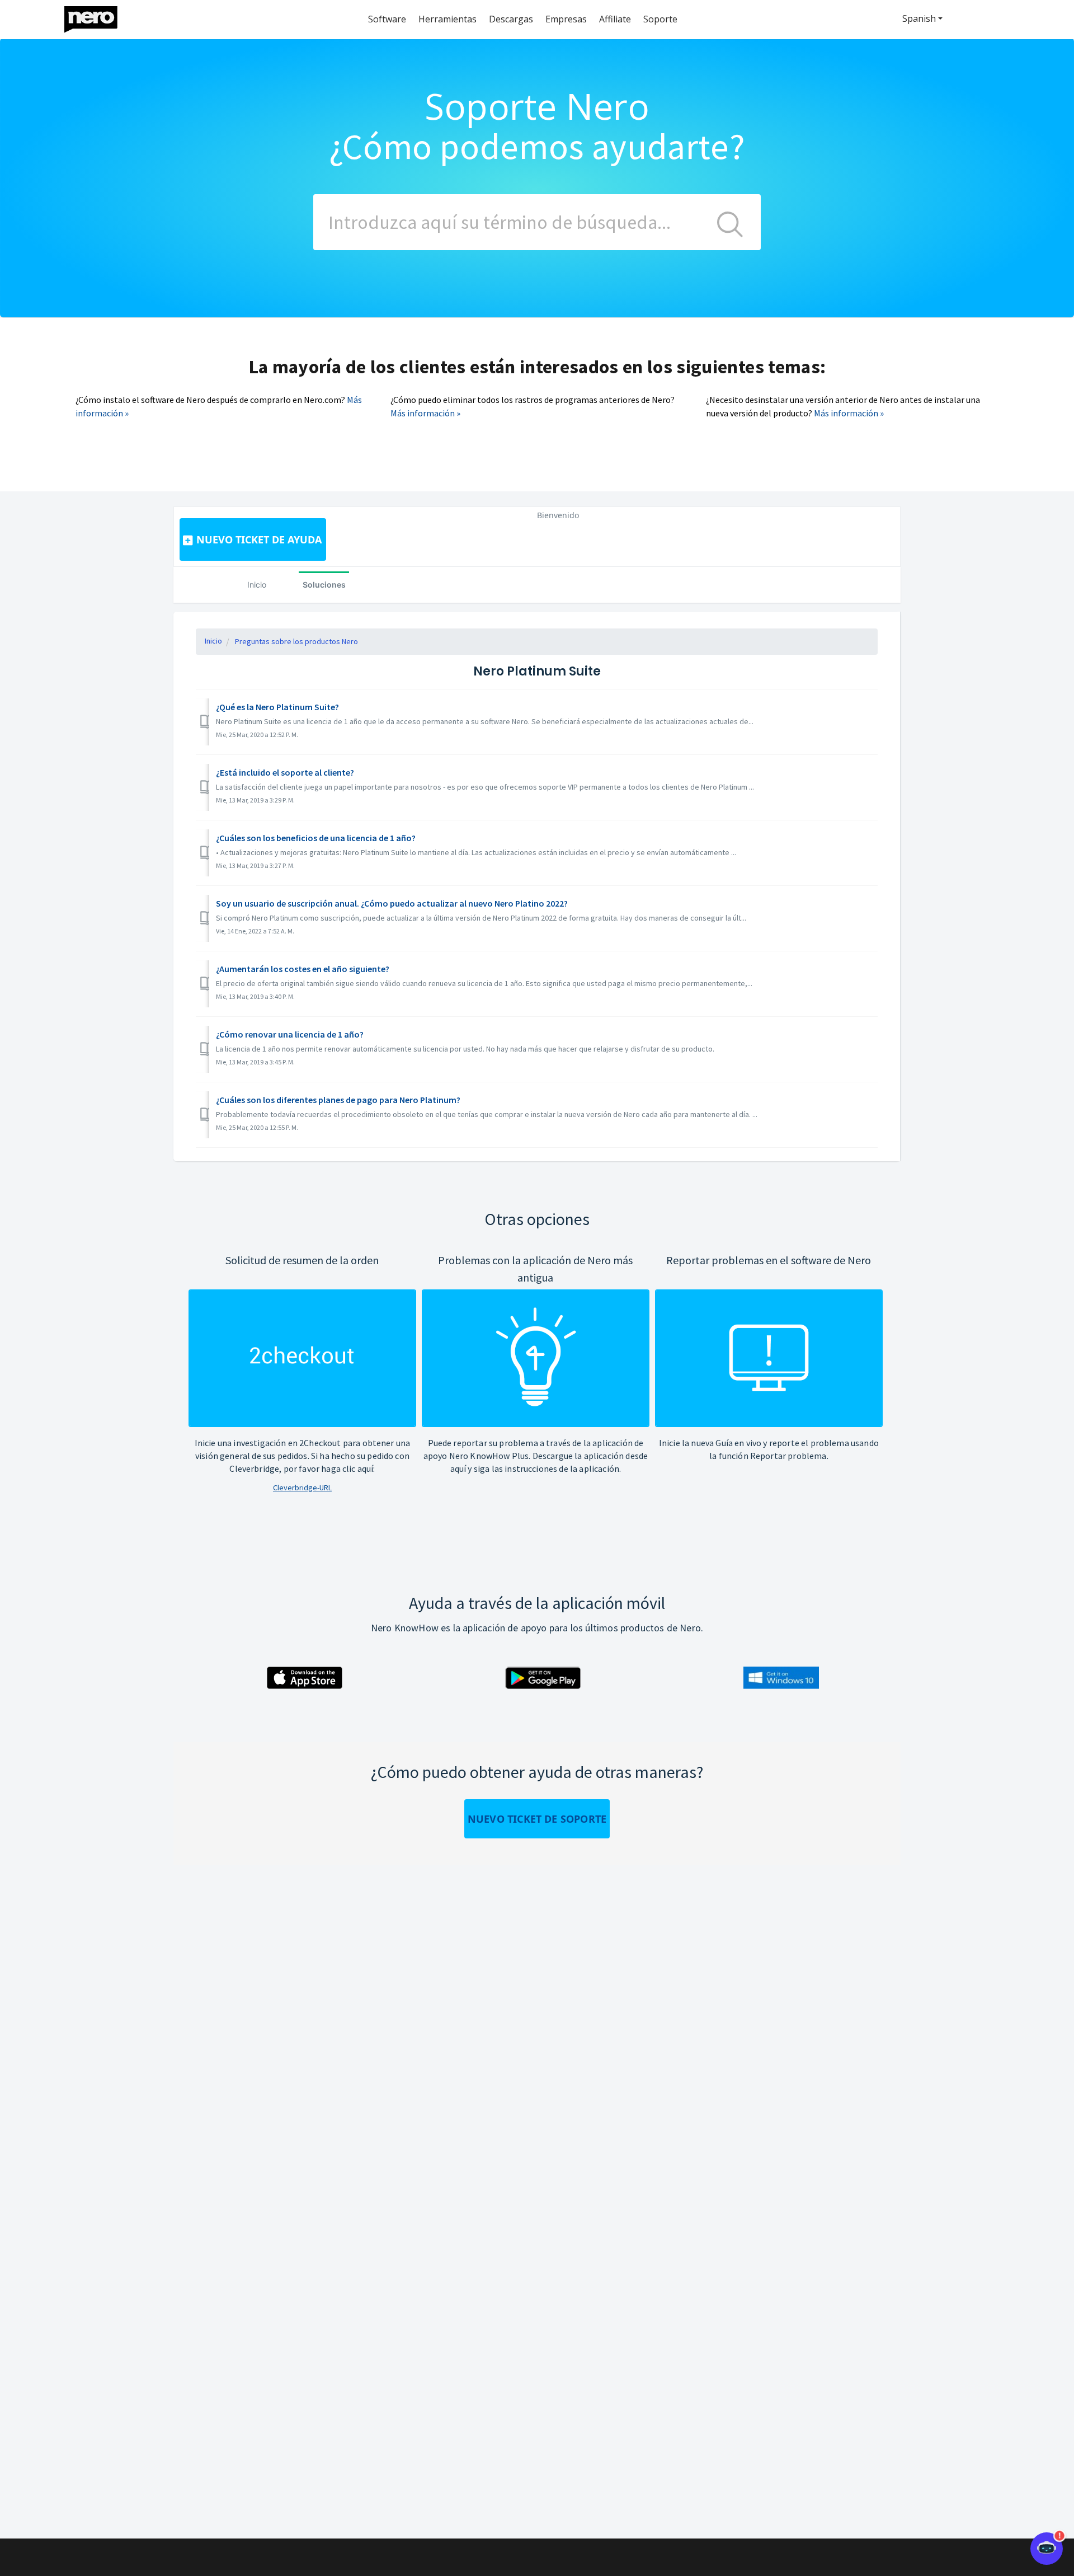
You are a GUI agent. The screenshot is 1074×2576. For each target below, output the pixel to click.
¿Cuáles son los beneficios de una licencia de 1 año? (316, 838)
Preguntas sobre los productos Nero (296, 641)
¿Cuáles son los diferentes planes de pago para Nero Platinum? (338, 1100)
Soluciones (324, 585)
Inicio (257, 585)
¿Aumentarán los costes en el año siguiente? (303, 969)
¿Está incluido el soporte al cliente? (285, 772)
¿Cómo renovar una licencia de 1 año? (290, 1034)
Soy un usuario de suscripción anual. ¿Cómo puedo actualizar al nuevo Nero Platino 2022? (392, 903)
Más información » (425, 413)
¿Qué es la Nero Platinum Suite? (277, 707)
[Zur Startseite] (98, 17)
